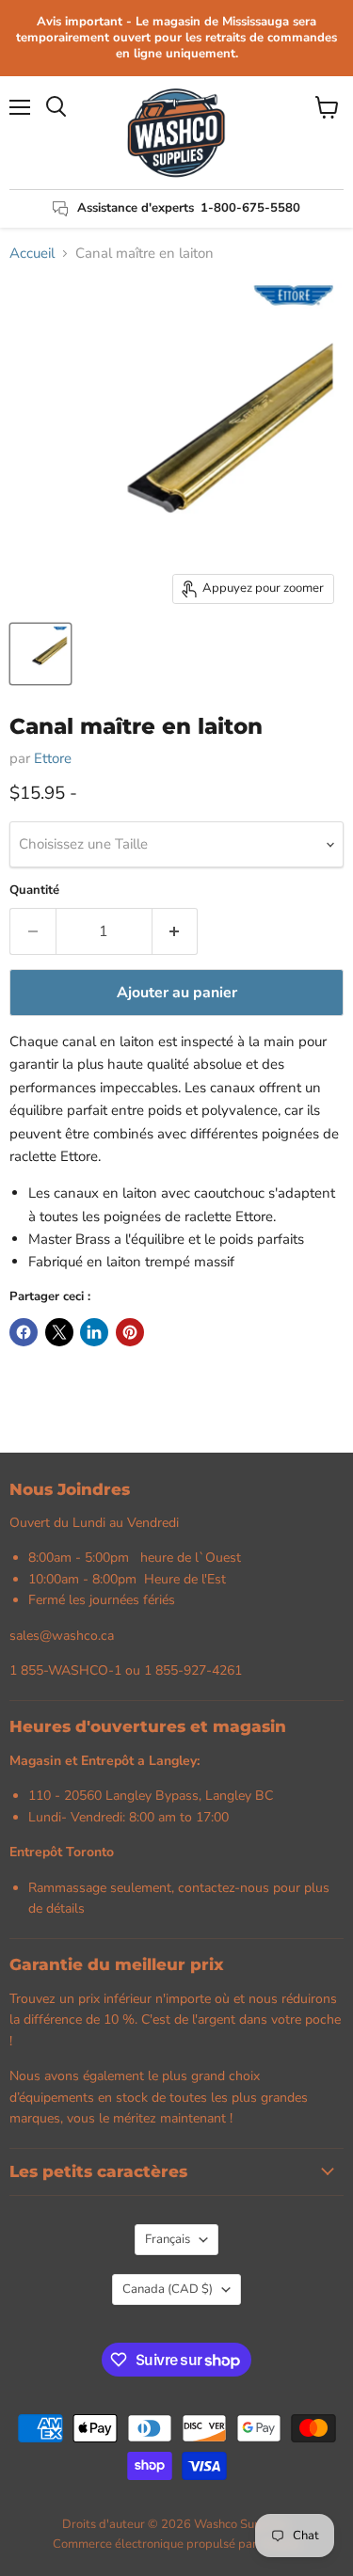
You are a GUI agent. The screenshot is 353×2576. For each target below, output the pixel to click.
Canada (168, 2289)
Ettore (53, 758)
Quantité (34, 890)
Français (168, 2239)
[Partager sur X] (59, 1332)
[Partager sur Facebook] (24, 1332)
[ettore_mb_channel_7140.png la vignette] (40, 654)
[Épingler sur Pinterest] (130, 1332)
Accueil (32, 254)
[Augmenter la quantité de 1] (176, 931)
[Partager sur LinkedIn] (94, 1332)
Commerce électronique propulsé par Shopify (177, 2544)
